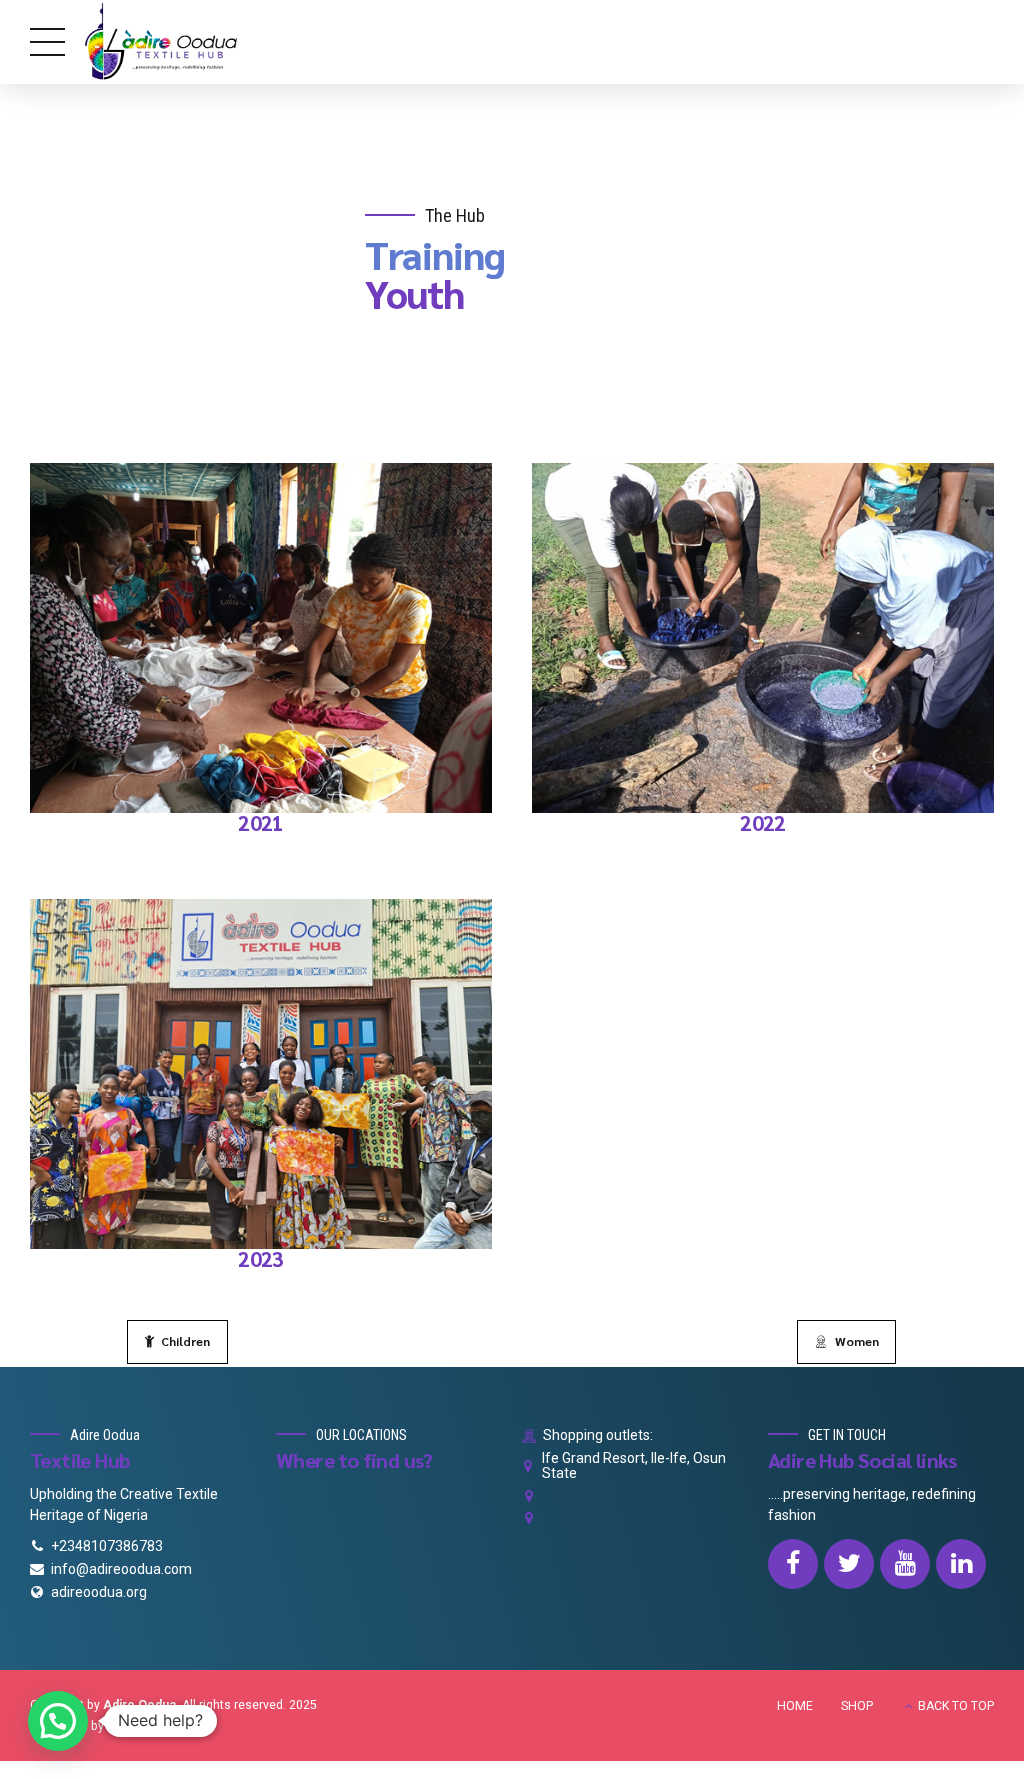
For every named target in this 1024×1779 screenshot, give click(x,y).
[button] (58, 1721)
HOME (795, 1706)
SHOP (857, 1706)
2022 (763, 822)
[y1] (261, 638)
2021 (261, 822)
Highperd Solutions (161, 1726)
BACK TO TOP (956, 1706)
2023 (261, 1258)
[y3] (261, 1074)
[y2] (763, 638)
